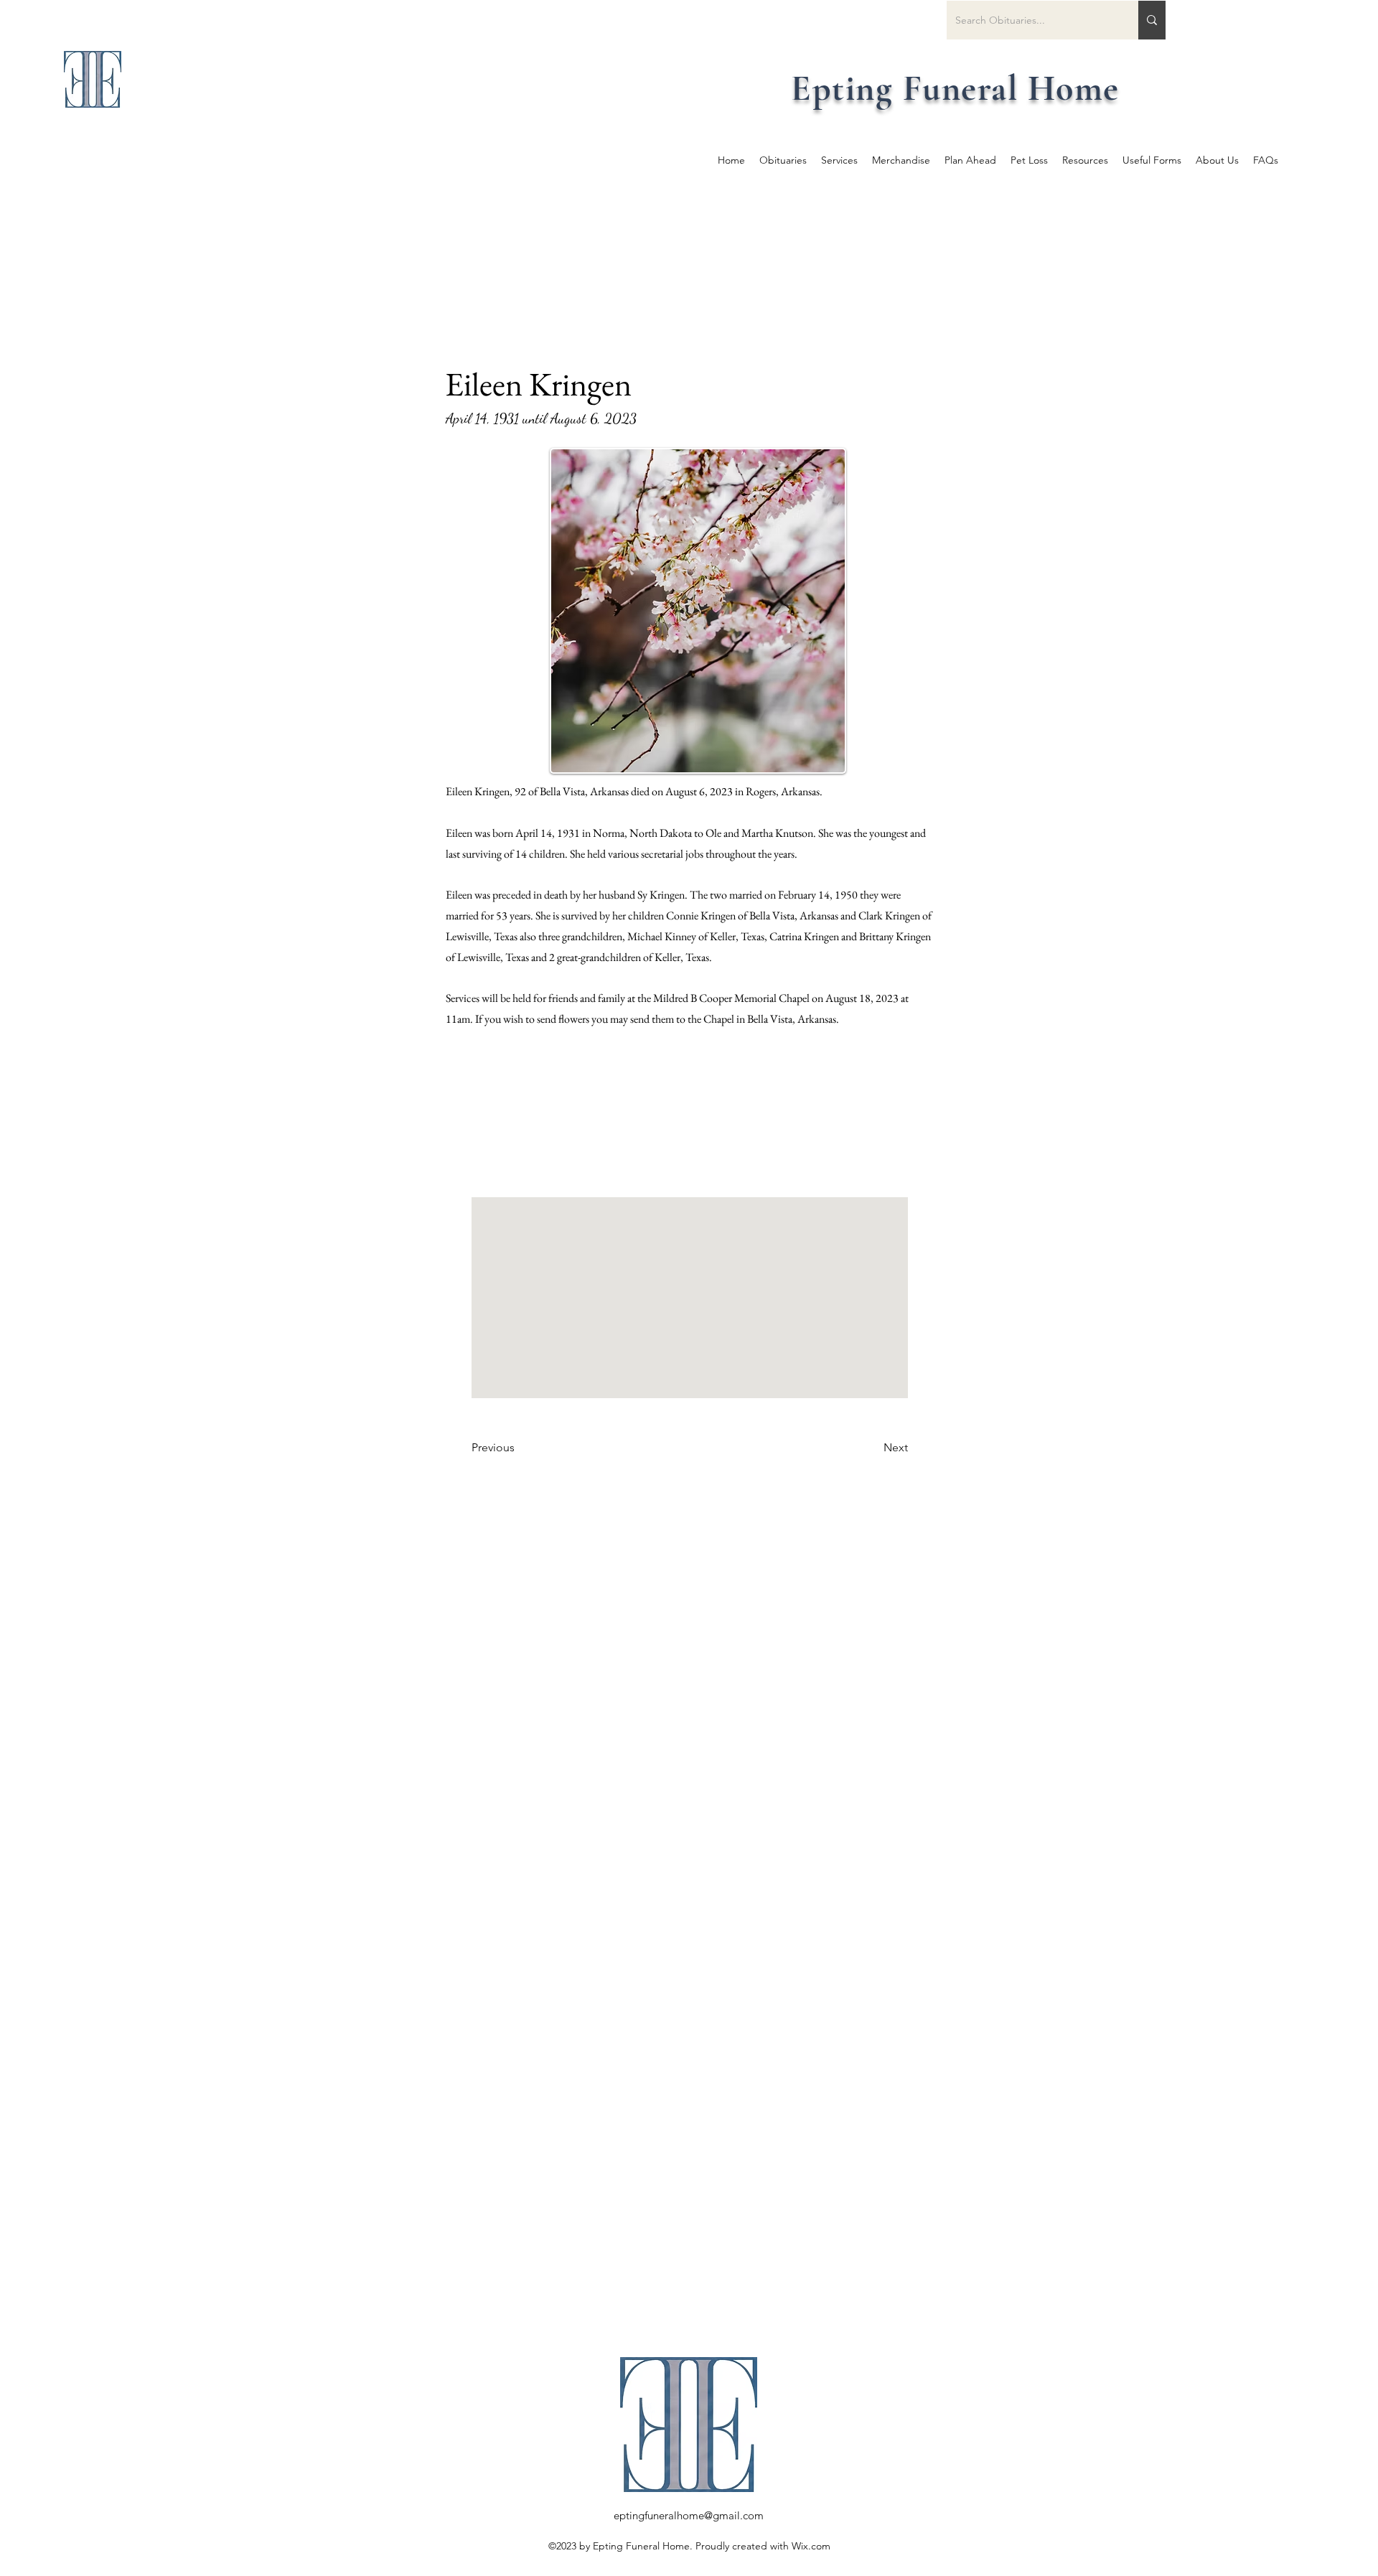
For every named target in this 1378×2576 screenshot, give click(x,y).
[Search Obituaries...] (1152, 20)
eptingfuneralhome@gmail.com (689, 2515)
